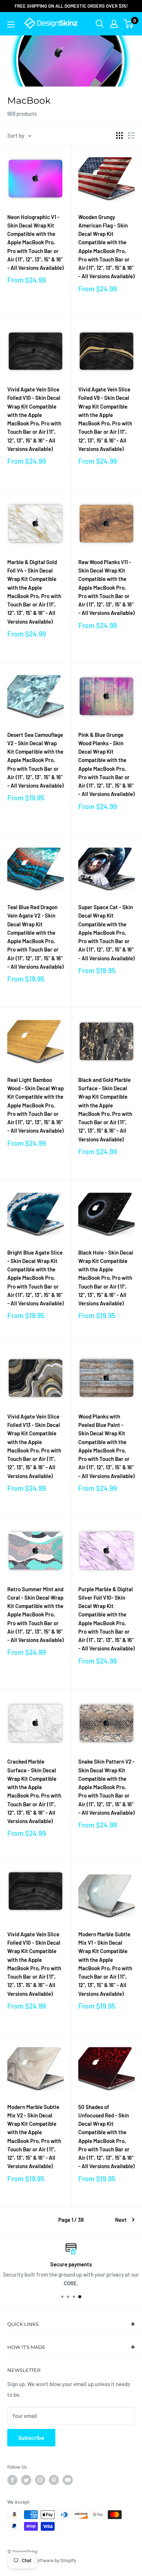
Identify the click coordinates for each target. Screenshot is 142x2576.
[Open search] (100, 24)
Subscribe (31, 2437)
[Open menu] (11, 24)
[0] (129, 24)
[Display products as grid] (119, 135)
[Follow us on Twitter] (26, 2480)
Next (121, 2220)
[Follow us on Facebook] (12, 2480)
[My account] (114, 24)
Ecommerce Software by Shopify (42, 2560)
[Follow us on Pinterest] (54, 2480)
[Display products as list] (131, 135)
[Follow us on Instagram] (40, 2480)
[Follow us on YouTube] (68, 2480)
